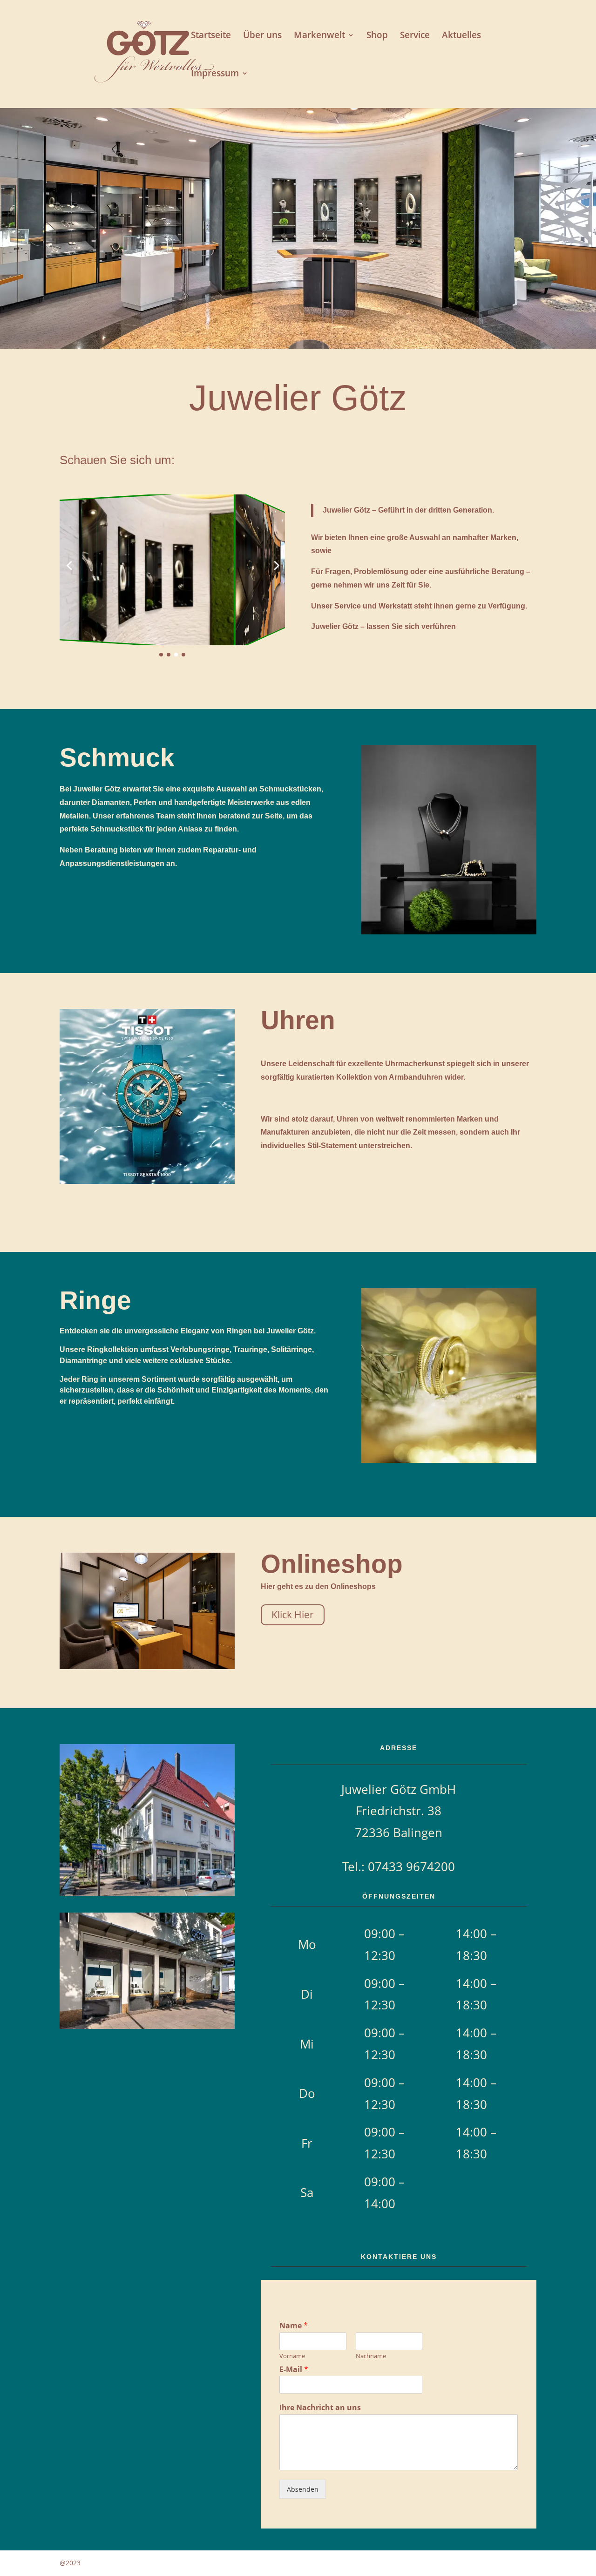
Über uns (262, 36)
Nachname (371, 2356)
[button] (69, 565)
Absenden (303, 2489)
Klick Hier (293, 1615)
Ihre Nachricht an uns (320, 2408)
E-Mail (294, 2370)
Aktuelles (461, 36)
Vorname (292, 2356)
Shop (377, 36)
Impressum (215, 74)
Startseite (211, 36)
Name (294, 2326)
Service (415, 36)
